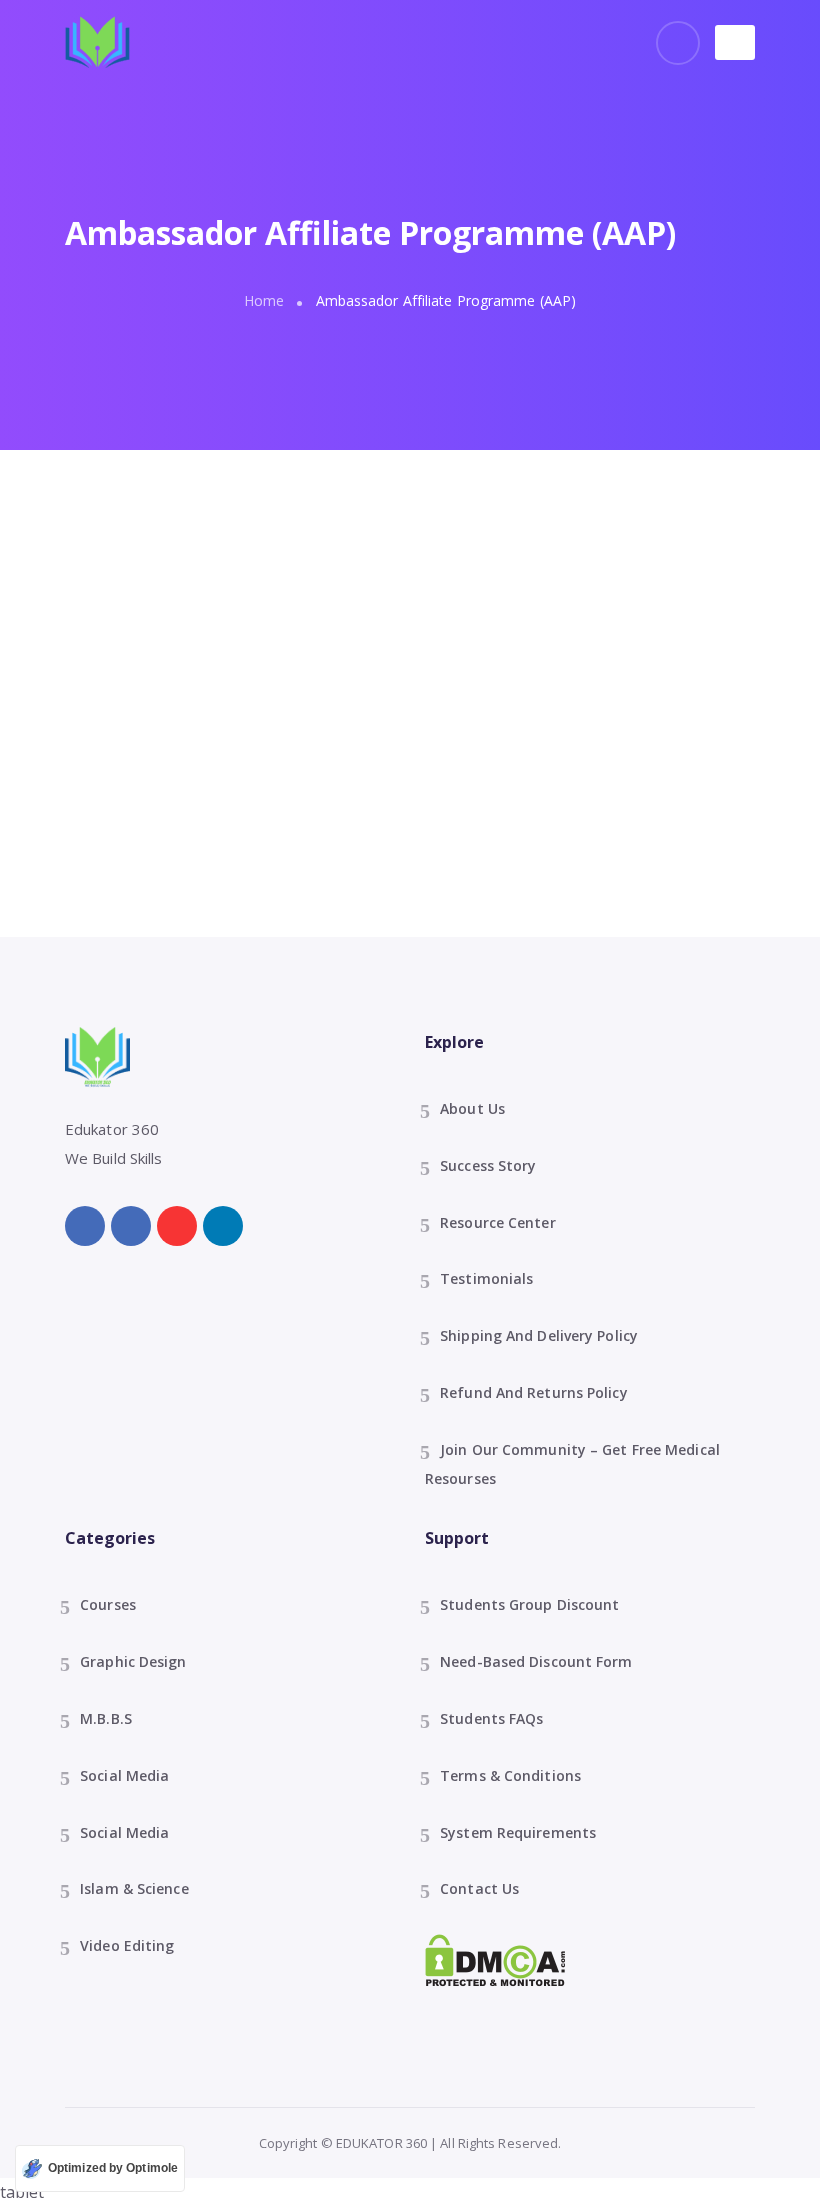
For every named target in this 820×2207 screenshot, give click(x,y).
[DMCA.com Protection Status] (495, 1959)
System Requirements (518, 1832)
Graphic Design (133, 1661)
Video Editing (127, 1945)
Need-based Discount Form (536, 1661)
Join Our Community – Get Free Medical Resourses (572, 1464)
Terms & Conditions (510, 1775)
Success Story (488, 1165)
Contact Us (479, 1888)
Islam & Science (134, 1888)
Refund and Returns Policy (534, 1392)
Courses (108, 1604)
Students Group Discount (529, 1604)
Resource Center (498, 1222)
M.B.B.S (106, 1718)
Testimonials (486, 1278)
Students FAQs (491, 1718)
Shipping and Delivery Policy (539, 1335)
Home (264, 300)
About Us (472, 1108)
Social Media (124, 1775)
